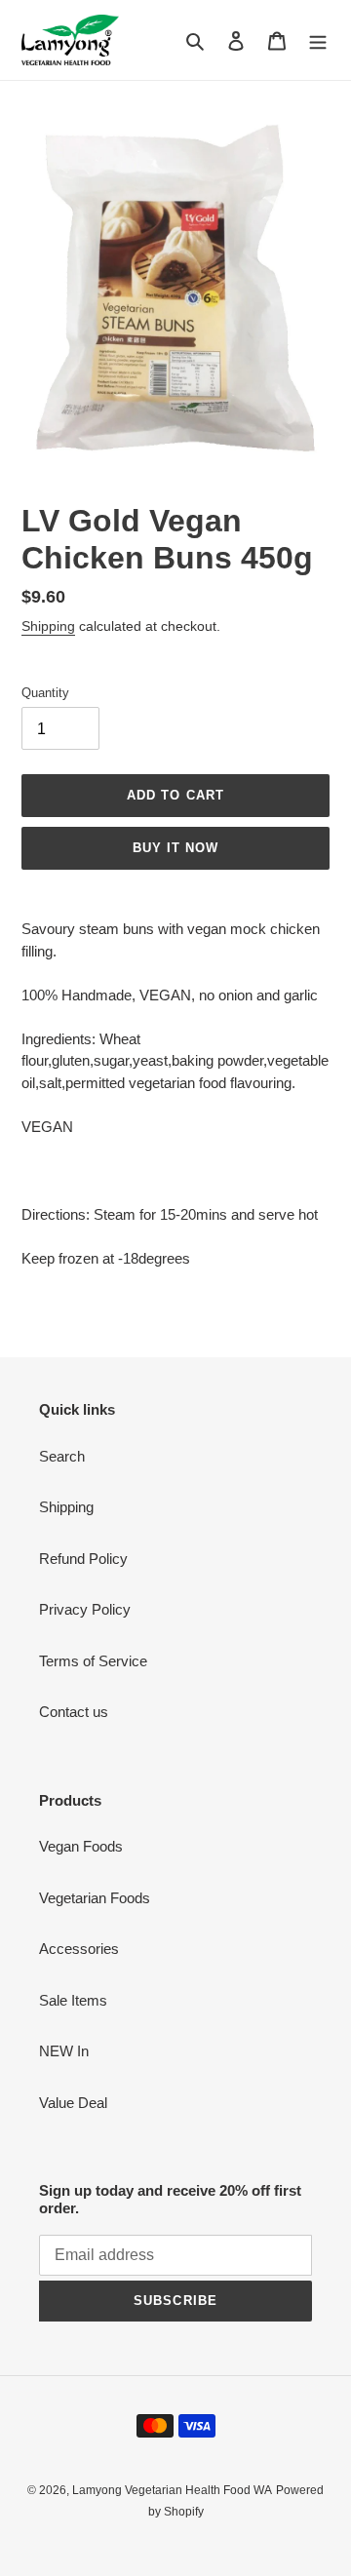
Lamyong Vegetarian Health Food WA (172, 2490)
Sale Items (73, 2000)
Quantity (45, 693)
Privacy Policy (85, 1609)
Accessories (79, 1949)
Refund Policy (83, 1559)
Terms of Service (93, 1661)
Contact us (74, 1712)
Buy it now (175, 848)
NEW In (64, 2051)
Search (62, 1456)
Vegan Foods (81, 1846)
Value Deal (73, 2103)
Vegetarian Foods (95, 1898)
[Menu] (318, 40)
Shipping (48, 626)
